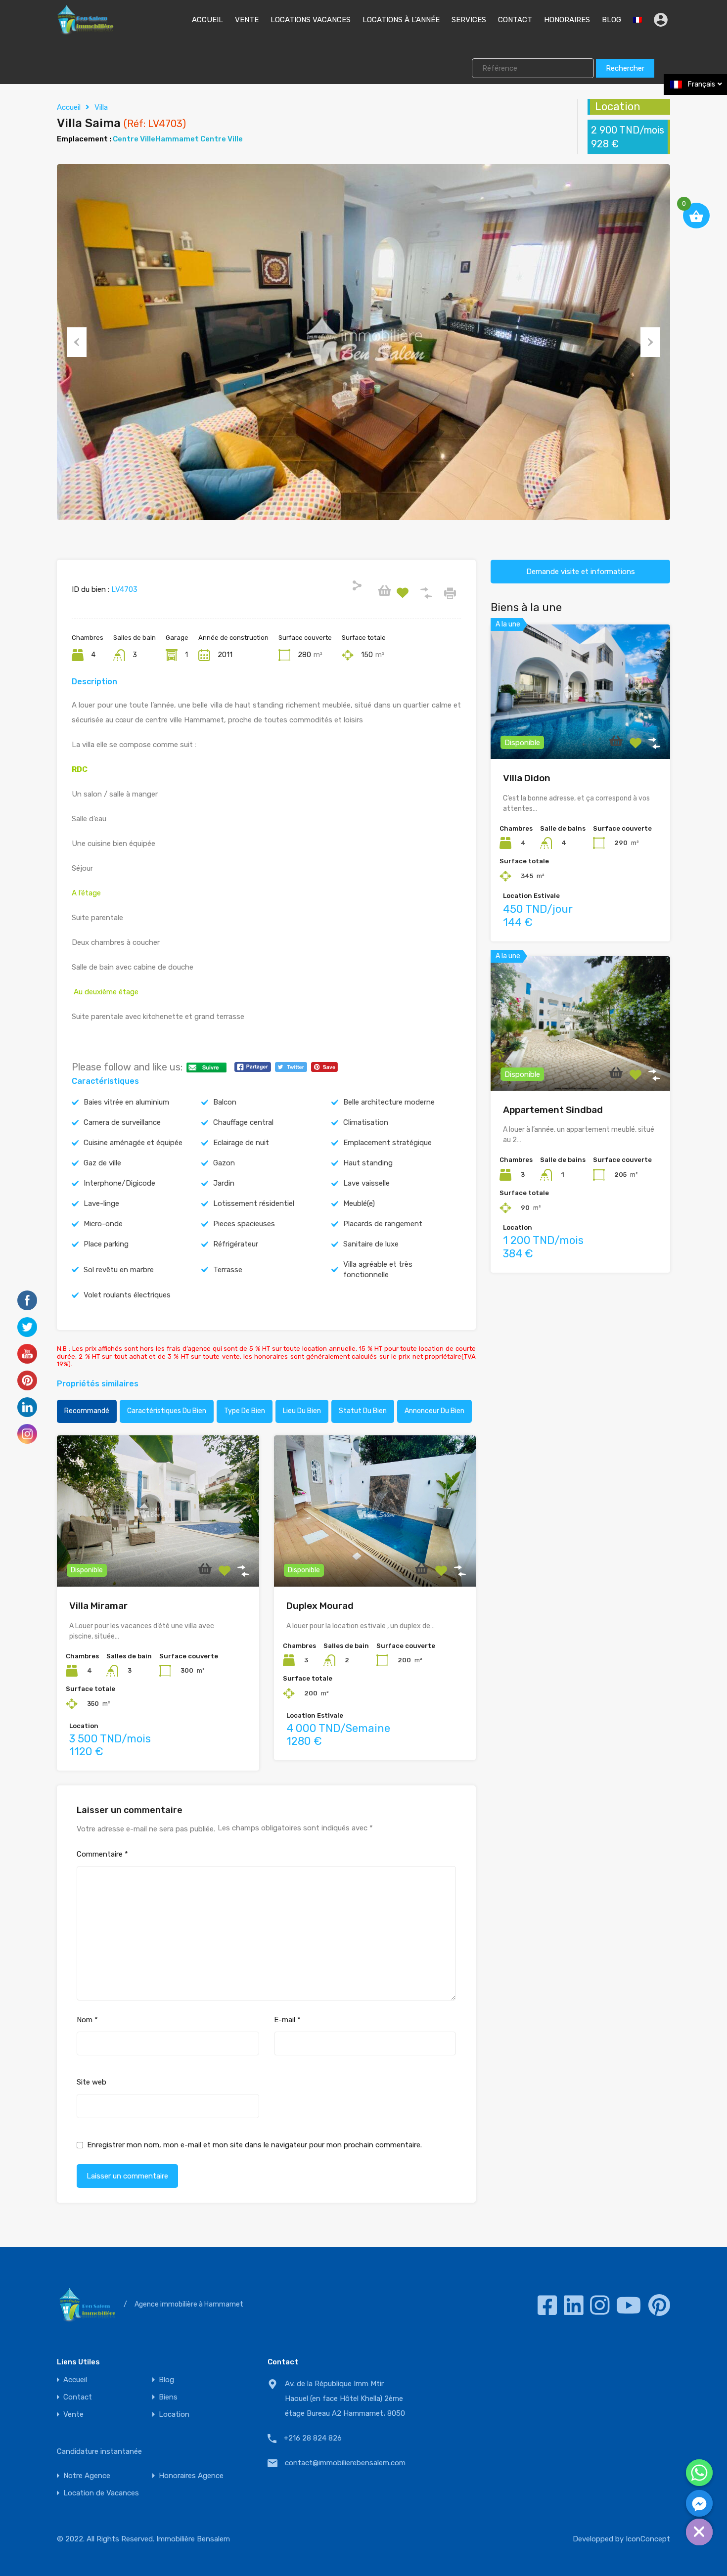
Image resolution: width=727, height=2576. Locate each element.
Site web (91, 2082)
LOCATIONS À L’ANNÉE (401, 20)
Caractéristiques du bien (167, 1411)
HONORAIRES (567, 20)
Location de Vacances (101, 2493)
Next (650, 342)
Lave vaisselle (366, 1183)
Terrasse (228, 1270)
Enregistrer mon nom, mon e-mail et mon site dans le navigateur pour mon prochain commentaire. (254, 2145)
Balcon (225, 1102)
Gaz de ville (102, 1163)
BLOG (612, 20)
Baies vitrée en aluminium (126, 1102)
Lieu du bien (302, 1411)
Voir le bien (158, 1556)
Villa (101, 107)
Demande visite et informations (581, 572)
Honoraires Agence (191, 2476)
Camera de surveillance (122, 1122)
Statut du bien (363, 1411)
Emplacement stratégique (387, 1143)
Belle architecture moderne (389, 1102)
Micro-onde (103, 1224)
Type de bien (245, 1411)
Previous (77, 342)
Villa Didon (527, 778)
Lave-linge (101, 1203)
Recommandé (87, 1411)
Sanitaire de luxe (371, 1244)
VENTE (247, 20)
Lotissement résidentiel (254, 1203)
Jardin (224, 1183)
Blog (166, 2380)
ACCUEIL (207, 20)
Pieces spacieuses (244, 1224)
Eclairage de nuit (241, 1143)
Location (174, 2415)
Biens (168, 2397)
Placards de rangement (383, 1224)
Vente (73, 2415)
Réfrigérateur (236, 1244)
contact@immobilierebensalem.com (345, 2463)
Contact (78, 2397)
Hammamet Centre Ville (199, 139)
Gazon (224, 1163)
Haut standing (368, 1163)
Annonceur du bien (434, 1411)
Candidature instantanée (99, 2451)
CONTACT (515, 20)
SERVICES (469, 20)
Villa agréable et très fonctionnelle (378, 1269)
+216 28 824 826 (313, 2438)
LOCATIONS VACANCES (311, 20)
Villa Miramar (98, 1606)
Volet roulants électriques (127, 1295)
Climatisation (366, 1122)
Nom (87, 2020)
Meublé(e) (359, 1203)
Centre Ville (134, 139)
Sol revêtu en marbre (119, 1270)
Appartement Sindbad (553, 1110)
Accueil (69, 107)
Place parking (106, 1244)
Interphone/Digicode (119, 1183)
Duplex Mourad (320, 1606)
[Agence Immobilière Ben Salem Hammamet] (85, 30)
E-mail (287, 2020)
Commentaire (102, 1854)
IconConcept (648, 2539)
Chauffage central (243, 1122)
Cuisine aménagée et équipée (133, 1143)
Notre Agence (87, 2476)
